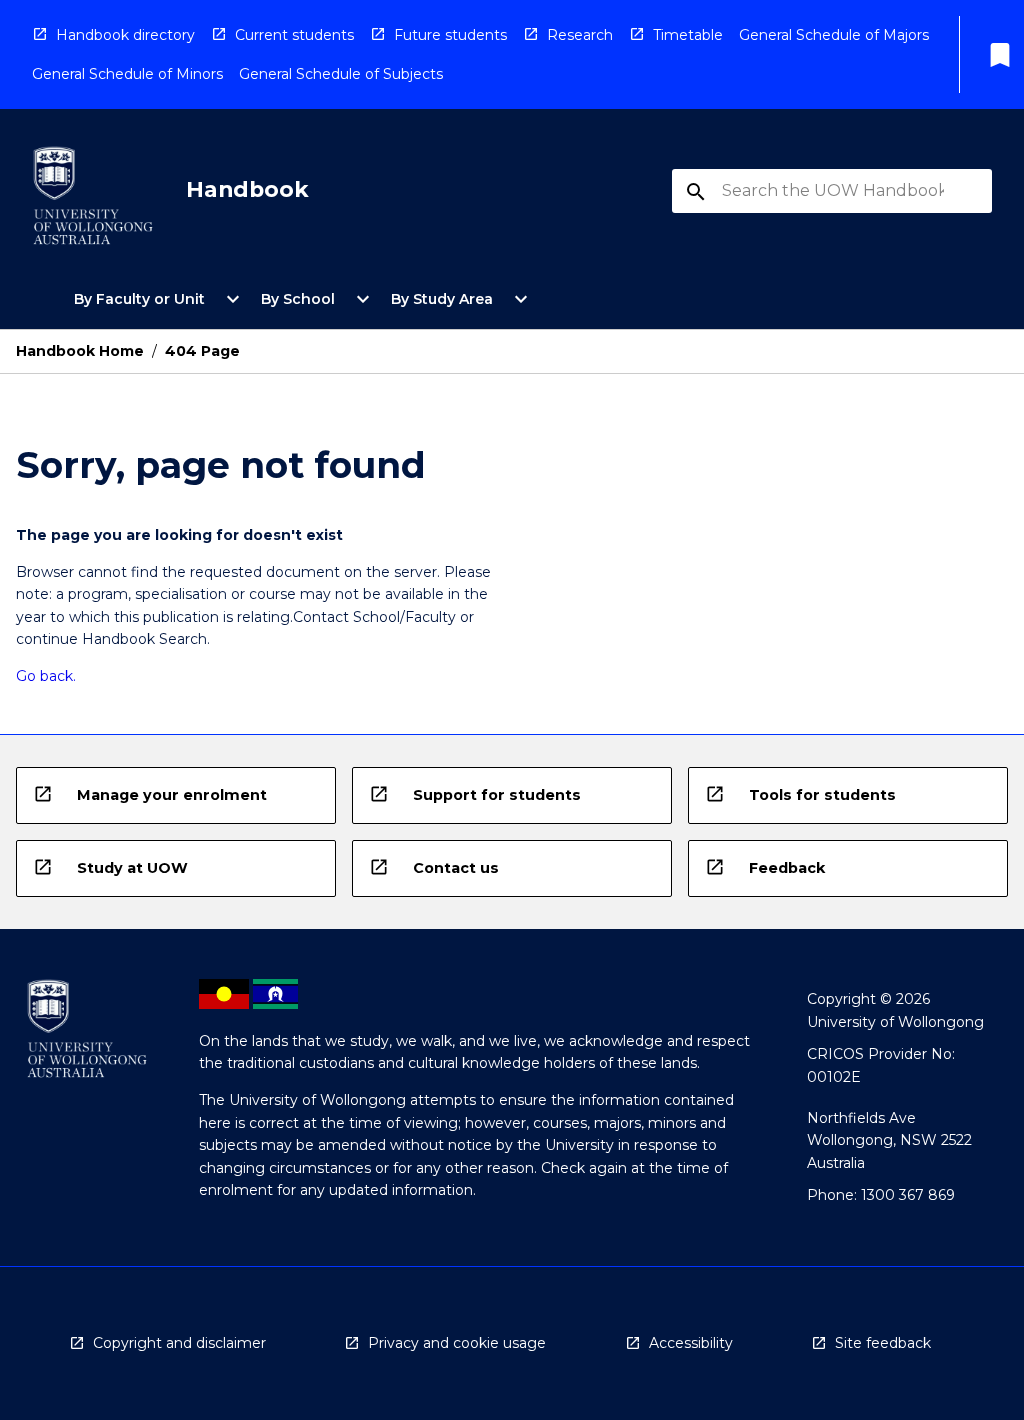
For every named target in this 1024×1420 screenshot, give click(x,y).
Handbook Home (80, 351)
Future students (450, 35)
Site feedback (883, 1343)
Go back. (46, 676)
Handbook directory (125, 35)
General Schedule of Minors (127, 74)
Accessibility (691, 1343)
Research (580, 35)
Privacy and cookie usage (457, 1343)
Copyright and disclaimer (179, 1343)
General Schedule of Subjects (341, 74)
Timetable (688, 35)
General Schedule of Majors (834, 35)
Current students (294, 35)
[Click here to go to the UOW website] (93, 199)
